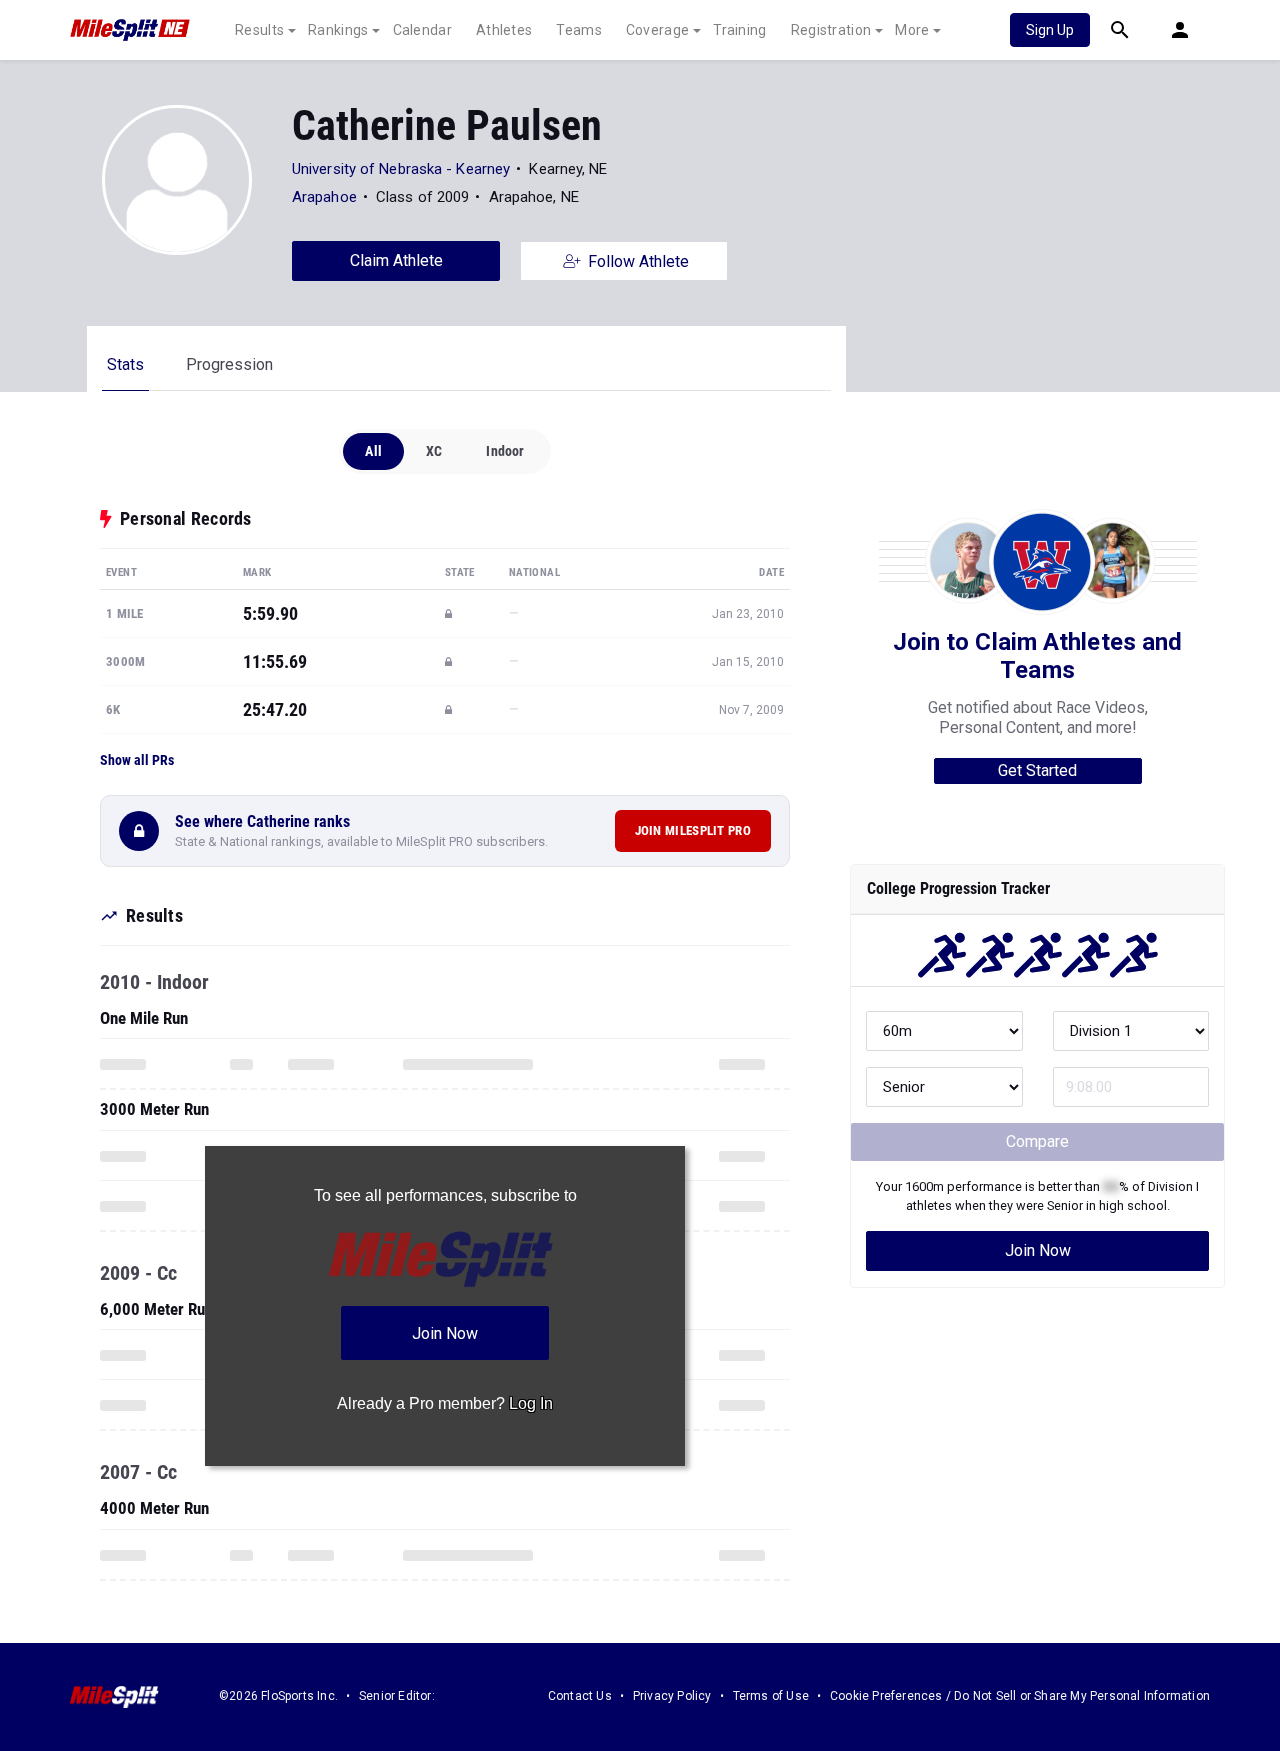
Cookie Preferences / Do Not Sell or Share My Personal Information (1020, 1696)
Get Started (1037, 770)
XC (434, 451)
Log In (531, 1403)
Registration (831, 30)
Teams (579, 30)
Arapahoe (324, 197)
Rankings (338, 30)
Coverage (657, 30)
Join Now (1038, 1250)
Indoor (505, 451)
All (373, 451)
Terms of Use (771, 1696)
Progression (229, 364)
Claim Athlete (396, 260)
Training (739, 30)
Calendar (422, 30)
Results (259, 30)
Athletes (504, 30)
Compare (1037, 1141)
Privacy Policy (672, 1696)
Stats (125, 364)
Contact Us (580, 1696)
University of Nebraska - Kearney (401, 169)
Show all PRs (137, 760)
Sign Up (1050, 30)
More (912, 30)
